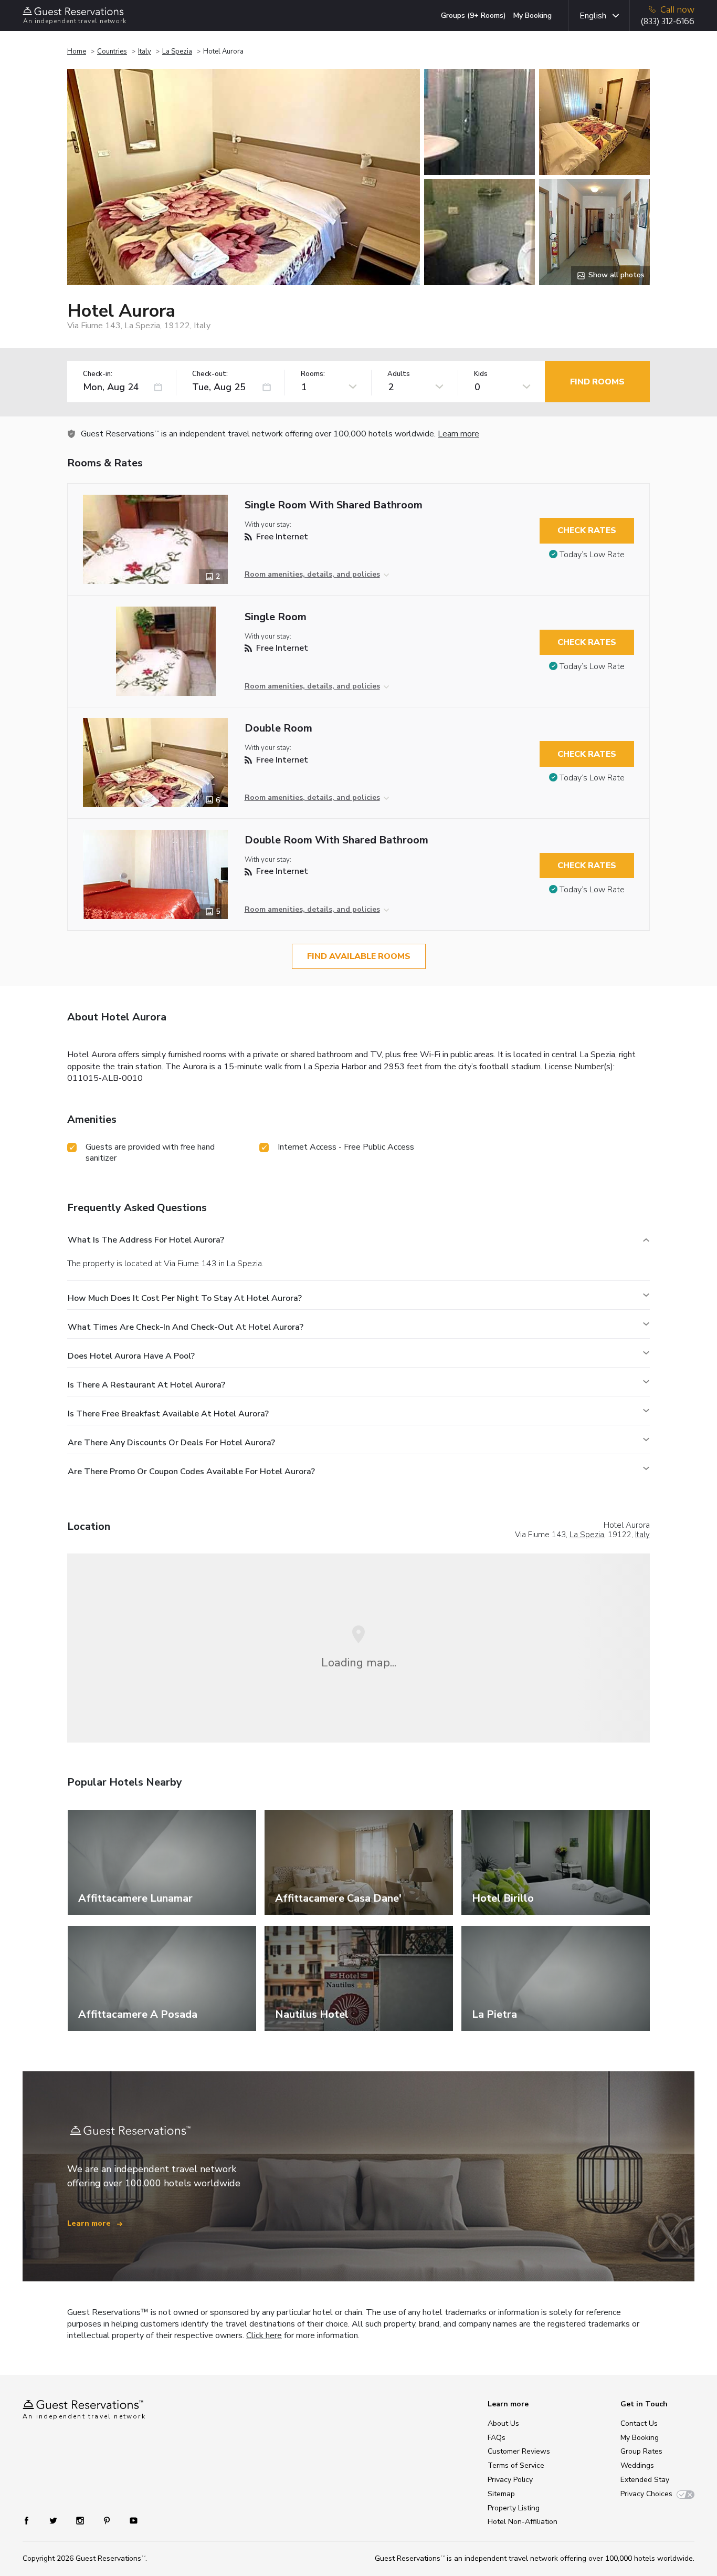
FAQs (497, 2438)
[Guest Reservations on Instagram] (81, 2520)
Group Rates (641, 2451)
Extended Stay (645, 2480)
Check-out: (210, 374)
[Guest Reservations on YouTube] (129, 2520)
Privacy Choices (646, 2494)
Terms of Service (516, 2465)
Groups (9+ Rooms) (473, 15)
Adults (399, 374)
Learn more (458, 434)
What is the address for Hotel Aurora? (146, 1240)
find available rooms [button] (359, 956)
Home (77, 51)
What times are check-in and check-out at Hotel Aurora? (186, 1327)
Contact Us (639, 2423)
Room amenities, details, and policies (312, 574)
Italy (145, 51)
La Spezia (177, 51)
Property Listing (514, 2508)
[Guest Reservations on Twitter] (54, 2520)
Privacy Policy (510, 2480)
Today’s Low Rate (592, 555)
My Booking (533, 15)
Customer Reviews (519, 2451)
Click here (264, 2335)
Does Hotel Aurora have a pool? (131, 1356)
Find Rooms (597, 382)
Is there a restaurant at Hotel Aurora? (146, 1385)
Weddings (637, 2465)
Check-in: (98, 374)
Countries (112, 51)
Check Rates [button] (587, 530)
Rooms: (313, 374)
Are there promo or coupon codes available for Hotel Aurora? (191, 1472)
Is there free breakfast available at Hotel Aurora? (168, 1414)
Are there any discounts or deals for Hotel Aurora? (171, 1443)
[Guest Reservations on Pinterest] (108, 2520)
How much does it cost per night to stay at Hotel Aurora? (185, 1298)
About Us (503, 2423)
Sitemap (501, 2494)
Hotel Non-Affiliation (523, 2522)
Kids (481, 374)
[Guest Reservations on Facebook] (32, 2520)
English (593, 16)
